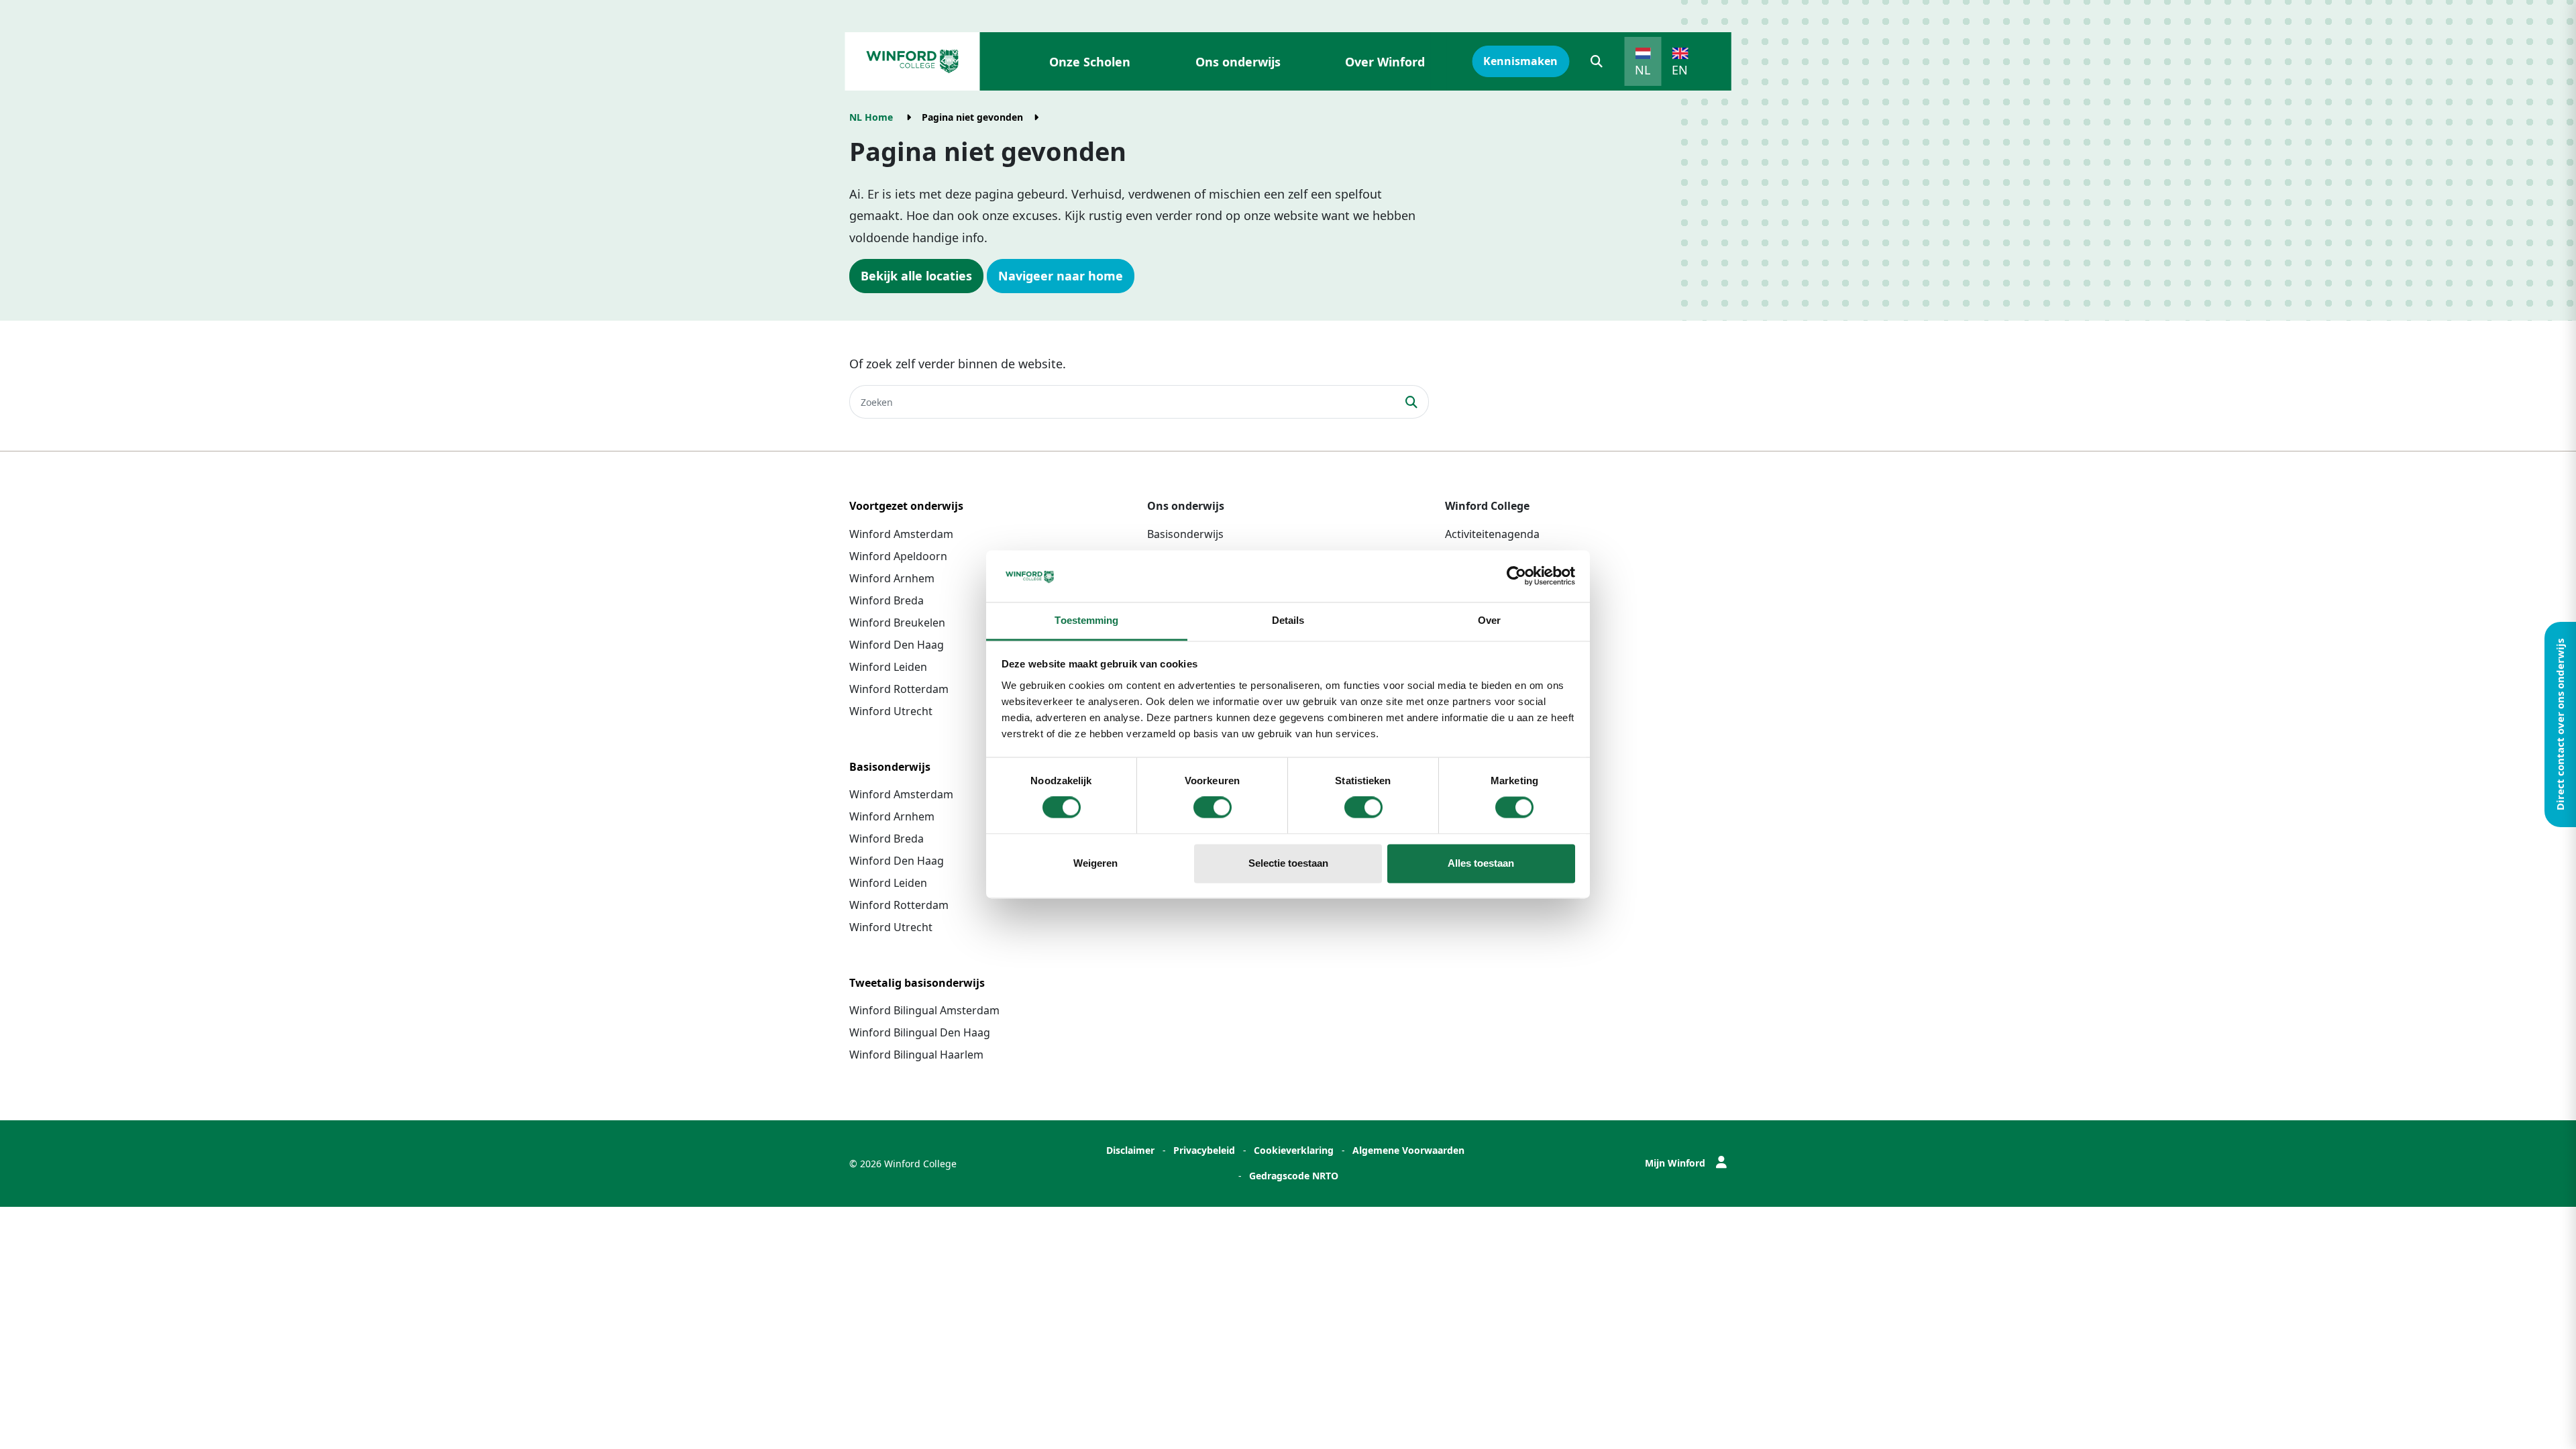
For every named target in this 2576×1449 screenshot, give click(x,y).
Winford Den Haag (897, 645)
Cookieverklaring (1294, 1150)
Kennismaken (1520, 61)
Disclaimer (1130, 1150)
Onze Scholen (1090, 62)
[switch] (1213, 808)
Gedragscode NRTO (1294, 1176)
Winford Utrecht (891, 711)
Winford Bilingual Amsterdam (924, 1010)
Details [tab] (1288, 620)
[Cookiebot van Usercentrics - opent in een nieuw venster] (1516, 576)
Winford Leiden (888, 667)
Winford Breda (887, 600)
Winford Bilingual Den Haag (920, 1032)
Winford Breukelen (897, 623)
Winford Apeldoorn (898, 556)
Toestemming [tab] (1086, 620)
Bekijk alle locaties (916, 276)
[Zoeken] (1412, 402)
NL (1643, 70)
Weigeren (1095, 863)
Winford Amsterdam (901, 534)
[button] (1597, 61)
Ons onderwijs (1238, 62)
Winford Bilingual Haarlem (916, 1055)
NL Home (871, 117)
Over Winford (1385, 62)
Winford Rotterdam (899, 689)
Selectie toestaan (1288, 863)
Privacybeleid (1204, 1150)
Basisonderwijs (1185, 534)
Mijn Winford (1675, 1163)
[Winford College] (912, 61)
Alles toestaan (1481, 863)
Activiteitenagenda (1492, 534)
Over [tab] (1489, 620)
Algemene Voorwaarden (1408, 1150)
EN (1680, 70)
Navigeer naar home (1061, 276)
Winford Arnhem (892, 578)
